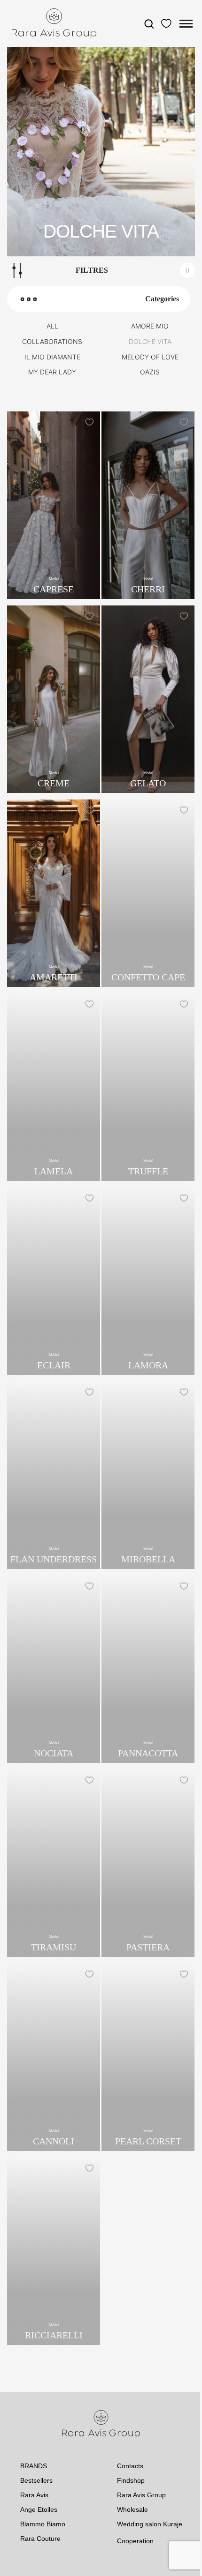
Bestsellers (36, 2480)
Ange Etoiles (39, 2509)
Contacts (130, 2466)
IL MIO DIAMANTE (52, 357)
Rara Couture (40, 2539)
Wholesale (132, 2509)
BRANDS (34, 2466)
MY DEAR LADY (52, 372)
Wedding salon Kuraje (150, 2524)
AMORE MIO (150, 326)
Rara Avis (34, 2495)
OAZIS (150, 372)
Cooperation (135, 2541)
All (52, 326)
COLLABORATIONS (52, 342)
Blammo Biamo (43, 2524)
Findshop (131, 2480)
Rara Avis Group (141, 2495)
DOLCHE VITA (150, 342)
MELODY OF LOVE (150, 357)
